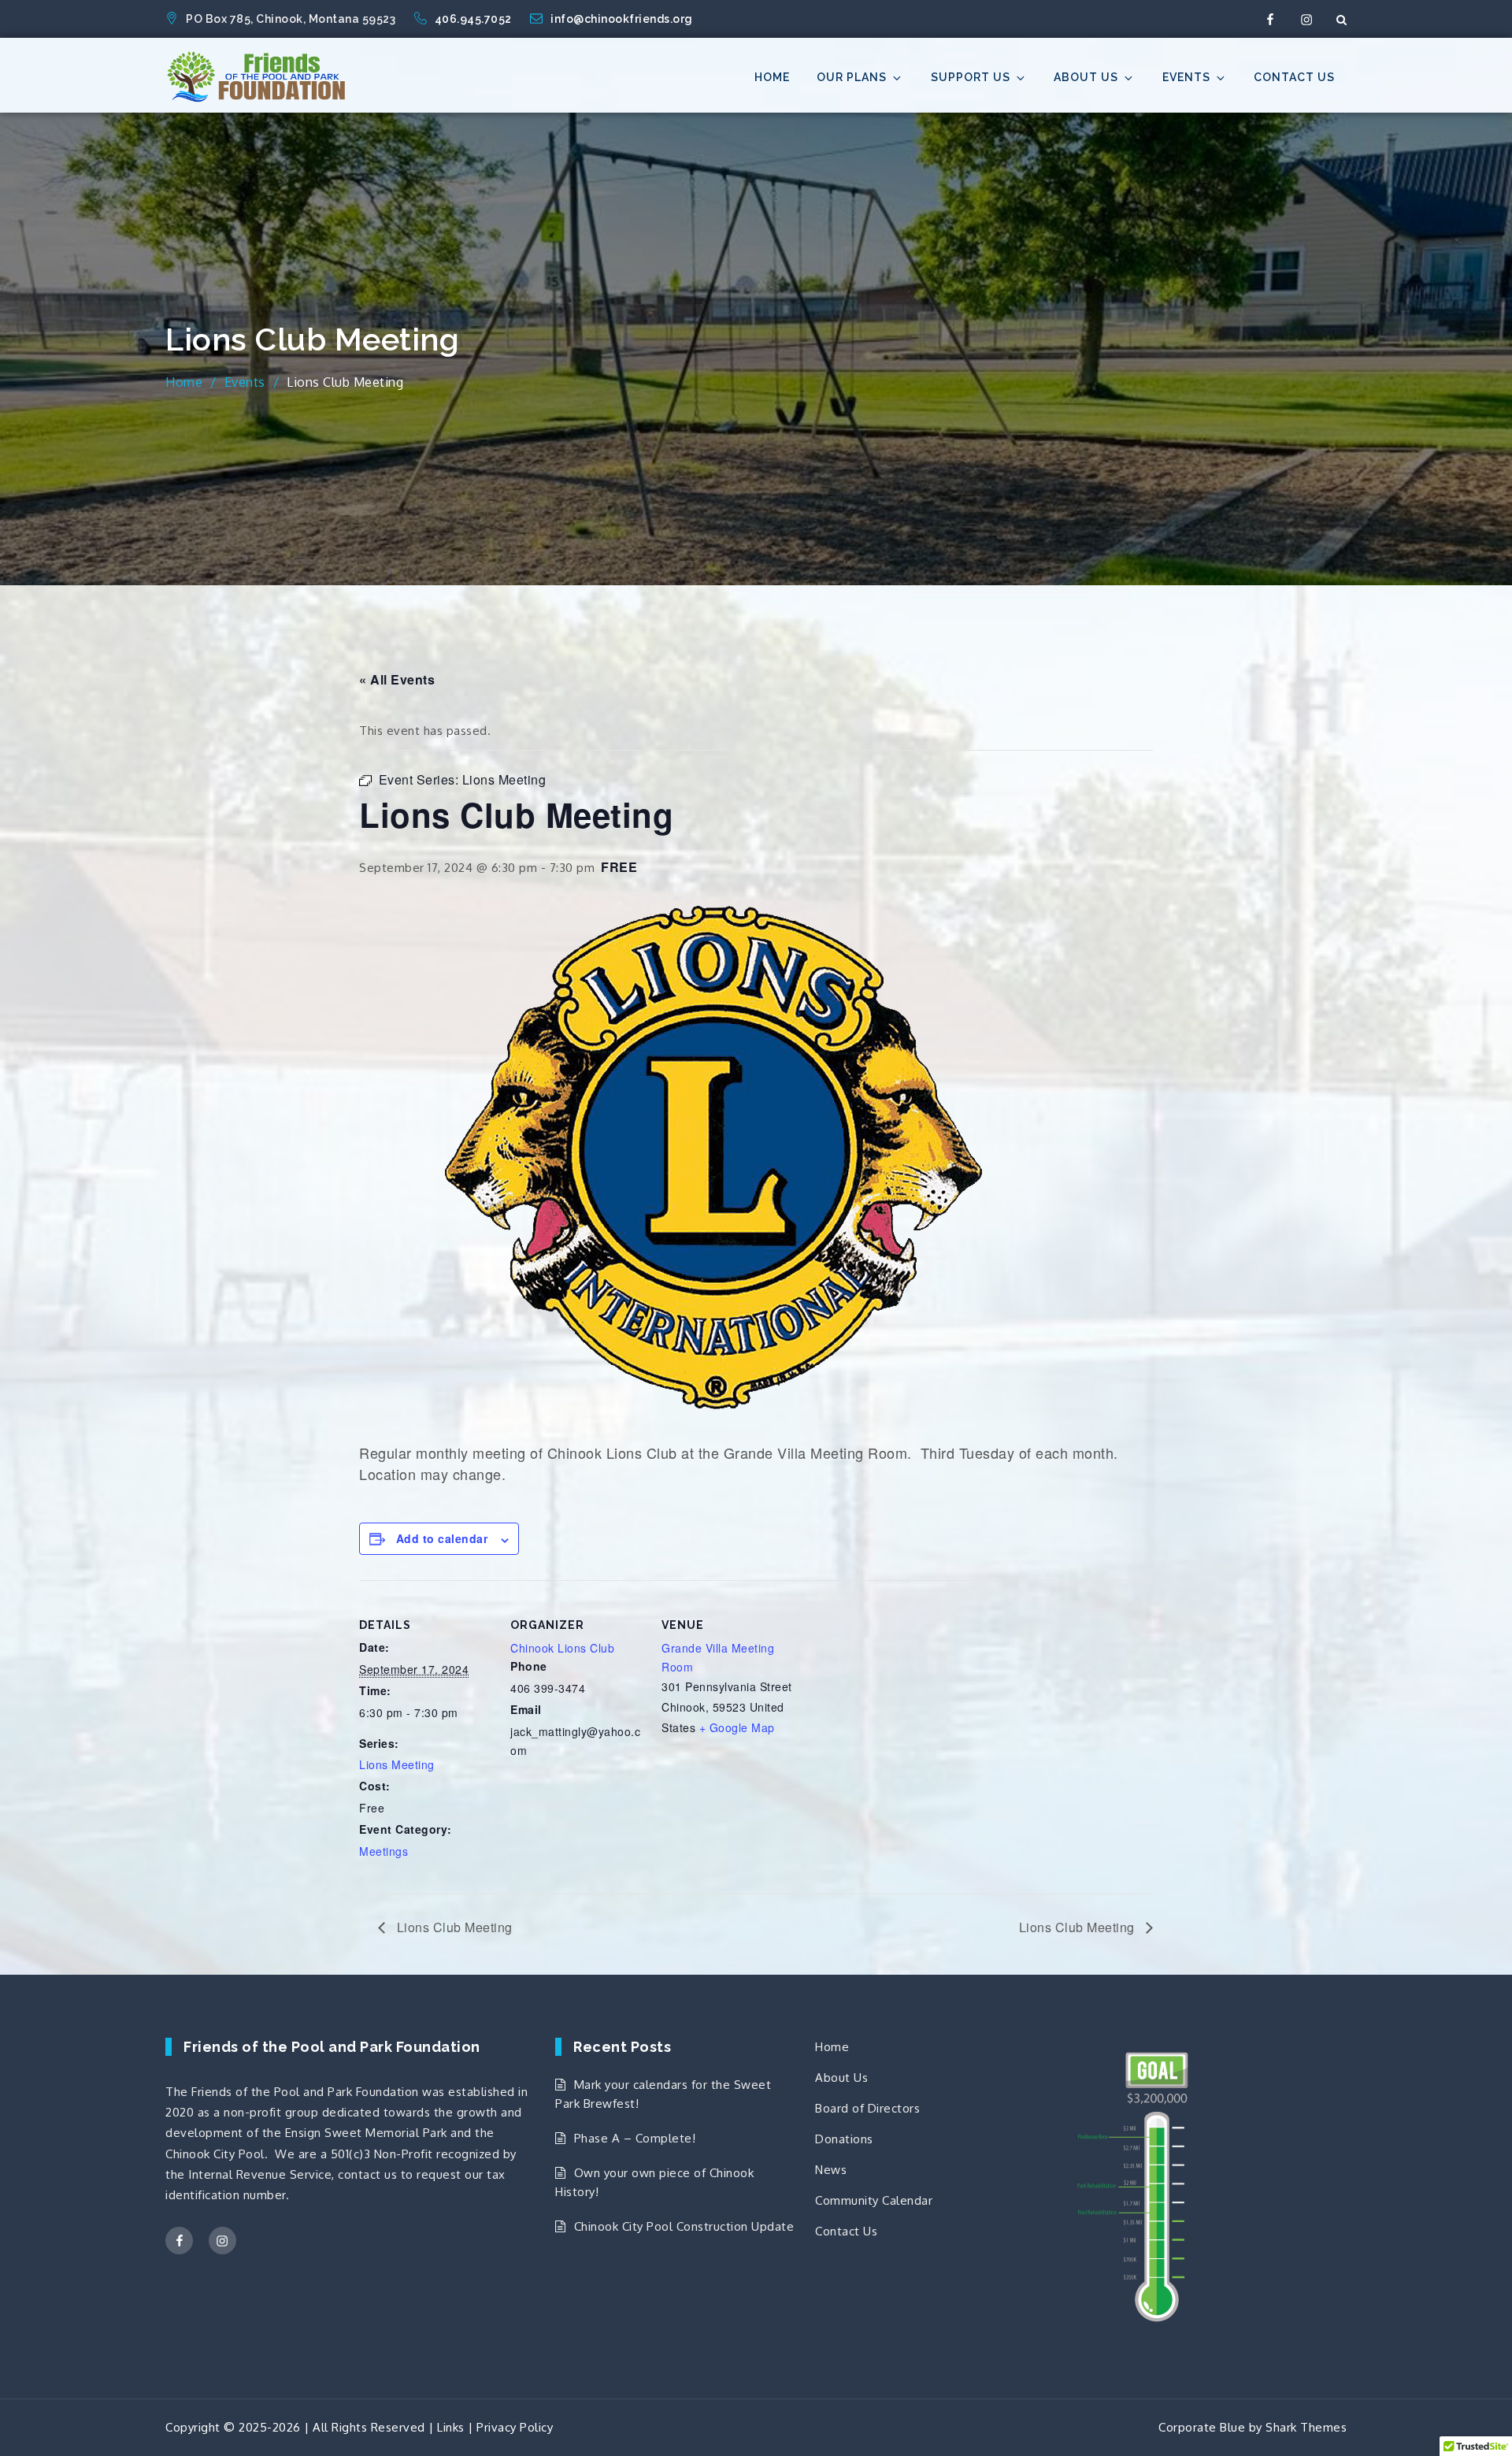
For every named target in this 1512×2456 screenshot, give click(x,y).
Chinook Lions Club (562, 1648)
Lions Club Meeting (453, 1927)
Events (1186, 77)
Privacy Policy (515, 2427)
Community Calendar (874, 2200)
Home (772, 77)
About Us (1086, 77)
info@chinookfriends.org (622, 19)
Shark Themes (1306, 2427)
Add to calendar (442, 1538)
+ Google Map (737, 1727)
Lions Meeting (397, 1764)
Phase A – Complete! (635, 2138)
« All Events (397, 679)
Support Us (971, 77)
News (831, 2170)
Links (451, 2427)
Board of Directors (867, 2108)
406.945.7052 (475, 19)
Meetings (384, 1851)
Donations (844, 2139)
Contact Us (1294, 77)
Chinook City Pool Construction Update (684, 2226)
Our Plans (852, 77)
